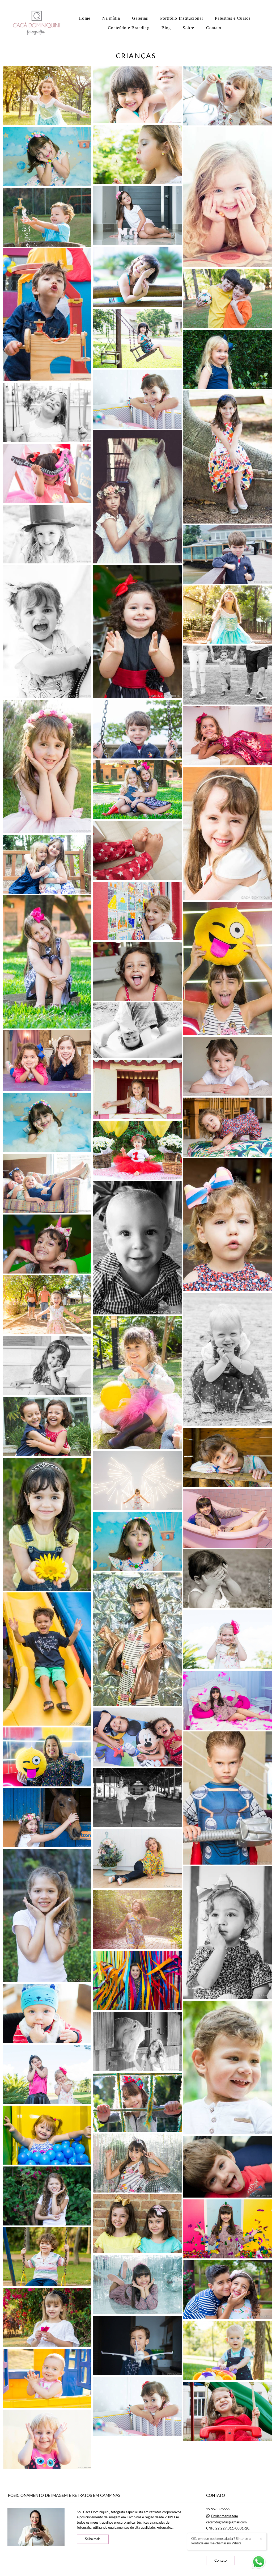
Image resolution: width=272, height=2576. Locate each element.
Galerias (140, 18)
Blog (166, 28)
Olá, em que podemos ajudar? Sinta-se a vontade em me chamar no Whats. (221, 2541)
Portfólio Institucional (182, 18)
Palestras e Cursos (233, 18)
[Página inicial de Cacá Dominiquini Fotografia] (38, 23)
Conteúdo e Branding (129, 28)
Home (84, 18)
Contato (214, 28)
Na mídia (111, 18)
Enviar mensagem (225, 2516)
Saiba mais (93, 2539)
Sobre (188, 28)
